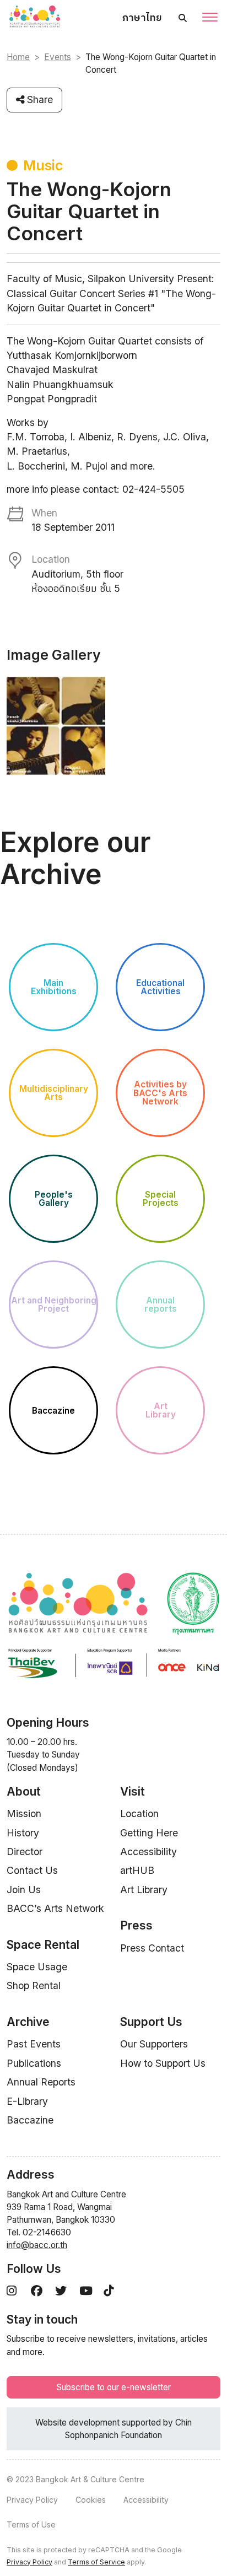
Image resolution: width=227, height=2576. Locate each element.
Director (25, 1852)
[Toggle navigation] (210, 18)
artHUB (137, 1870)
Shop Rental (34, 1985)
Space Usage (37, 1967)
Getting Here (149, 1833)
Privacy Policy (32, 2500)
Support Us (151, 2022)
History (23, 1833)
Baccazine (30, 2120)
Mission (24, 1814)
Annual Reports (41, 2082)
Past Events (34, 2044)
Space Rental (43, 1945)
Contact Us (32, 1870)
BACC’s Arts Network (55, 1908)
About (24, 1791)
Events (58, 57)
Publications (34, 2063)
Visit (133, 1791)
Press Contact (152, 1948)
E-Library (27, 2101)
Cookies (91, 2500)
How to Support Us (163, 2063)
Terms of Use (31, 2524)
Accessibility (148, 1852)
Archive (28, 2022)
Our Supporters (154, 2044)
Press (136, 1925)
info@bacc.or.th (37, 2245)
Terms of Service (96, 2562)
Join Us (24, 1890)
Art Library (144, 1890)
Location (139, 1814)
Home (18, 57)
